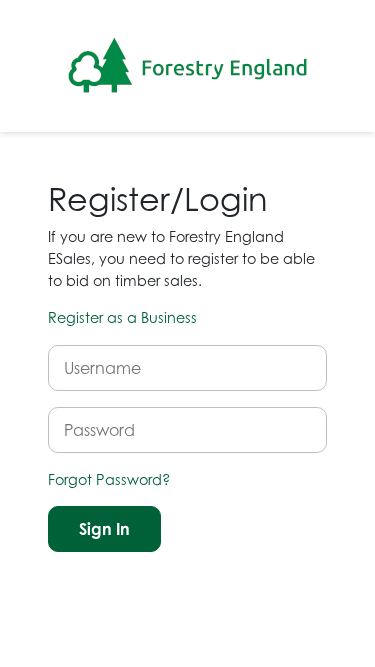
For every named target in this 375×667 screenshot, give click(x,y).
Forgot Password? (109, 479)
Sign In (104, 529)
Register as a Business (122, 317)
